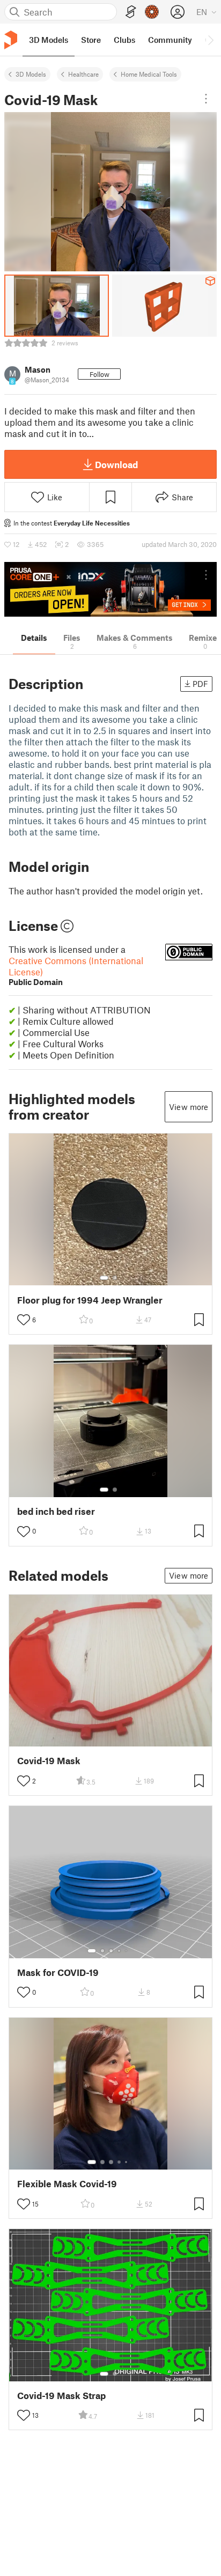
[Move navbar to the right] (210, 40)
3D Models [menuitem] (49, 40)
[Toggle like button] (24, 1320)
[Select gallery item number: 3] (111, 1951)
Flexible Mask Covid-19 (67, 2184)
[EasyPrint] (131, 12)
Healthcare (83, 74)
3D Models (31, 74)
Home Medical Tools (149, 74)
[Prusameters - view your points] (152, 12)
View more (189, 1107)
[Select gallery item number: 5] (127, 1951)
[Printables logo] (11, 40)
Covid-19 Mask (49, 1761)
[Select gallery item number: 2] (115, 1278)
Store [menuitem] (91, 40)
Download (116, 464)
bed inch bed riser (56, 1511)
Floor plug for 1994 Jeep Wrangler (90, 1300)
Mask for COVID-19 (58, 1972)
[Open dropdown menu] (206, 99)
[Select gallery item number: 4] (120, 1951)
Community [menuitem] (170, 40)
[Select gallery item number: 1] (104, 1278)
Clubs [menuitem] (124, 40)
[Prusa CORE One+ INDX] (110, 589)
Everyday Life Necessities (92, 523)
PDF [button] (200, 684)
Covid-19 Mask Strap (61, 2396)
